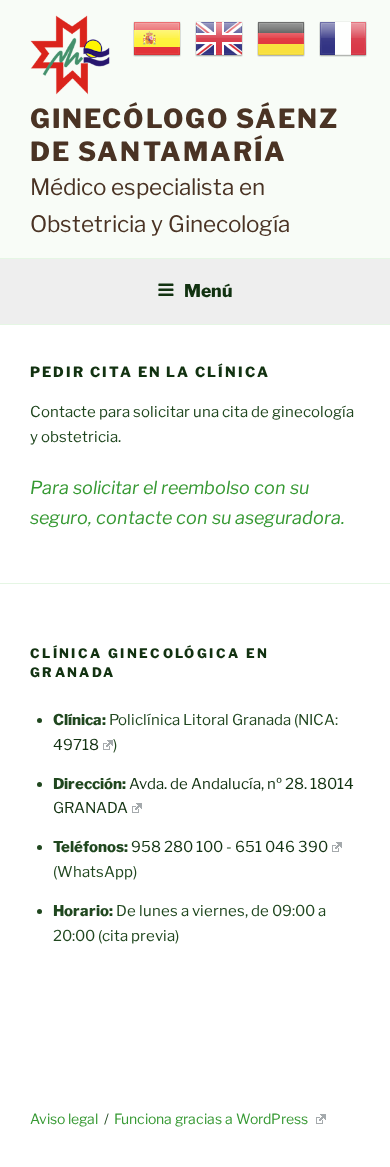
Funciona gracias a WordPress (212, 1118)
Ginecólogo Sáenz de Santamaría (185, 135)
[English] (220, 38)
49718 (76, 745)
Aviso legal (64, 1118)
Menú (208, 290)
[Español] (158, 38)
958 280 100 (177, 847)
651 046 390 (281, 847)
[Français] (344, 38)
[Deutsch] (282, 38)
